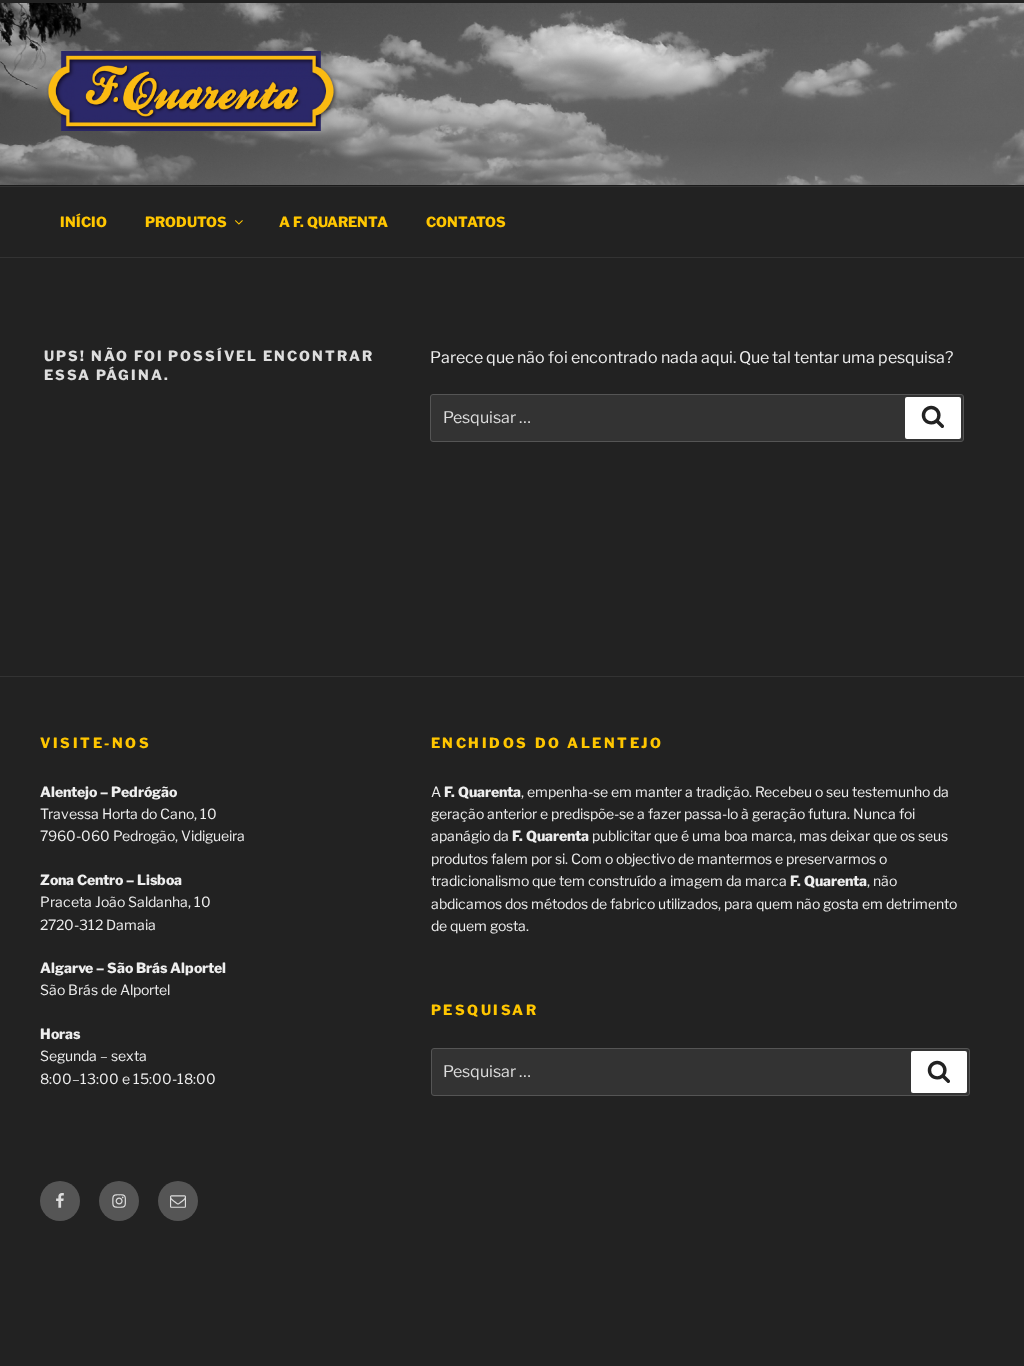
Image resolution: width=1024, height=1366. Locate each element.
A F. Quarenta (333, 221)
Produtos (186, 221)
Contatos (466, 221)
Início (83, 221)
